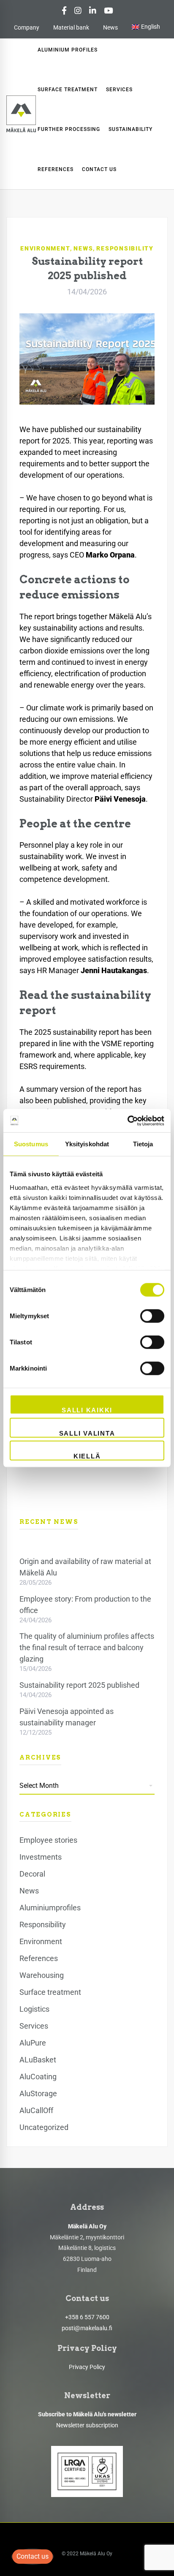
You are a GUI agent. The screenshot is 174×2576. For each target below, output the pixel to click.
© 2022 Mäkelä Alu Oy (87, 2554)
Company (27, 27)
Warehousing (42, 1975)
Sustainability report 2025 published (79, 1685)
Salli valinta (87, 1433)
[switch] (152, 1316)
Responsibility (125, 248)
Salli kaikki (87, 1410)
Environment (45, 248)
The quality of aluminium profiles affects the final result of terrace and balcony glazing (87, 1647)
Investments (41, 1857)
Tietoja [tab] (143, 1144)
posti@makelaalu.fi (87, 2328)
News (110, 27)
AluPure (33, 2043)
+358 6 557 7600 (87, 2317)
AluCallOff (36, 2110)
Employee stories (48, 1840)
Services (34, 2026)
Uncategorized (44, 2127)
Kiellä (87, 1456)
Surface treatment (50, 1992)
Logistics (34, 2009)
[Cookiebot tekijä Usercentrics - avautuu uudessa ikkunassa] (127, 1121)
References (39, 1958)
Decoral (32, 1874)
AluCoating (38, 2077)
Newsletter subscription (87, 2425)
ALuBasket (38, 2060)
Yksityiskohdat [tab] (87, 1144)
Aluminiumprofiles (50, 1908)
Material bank (71, 27)
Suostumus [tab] (31, 1144)
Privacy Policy (87, 2367)
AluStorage (38, 2093)
